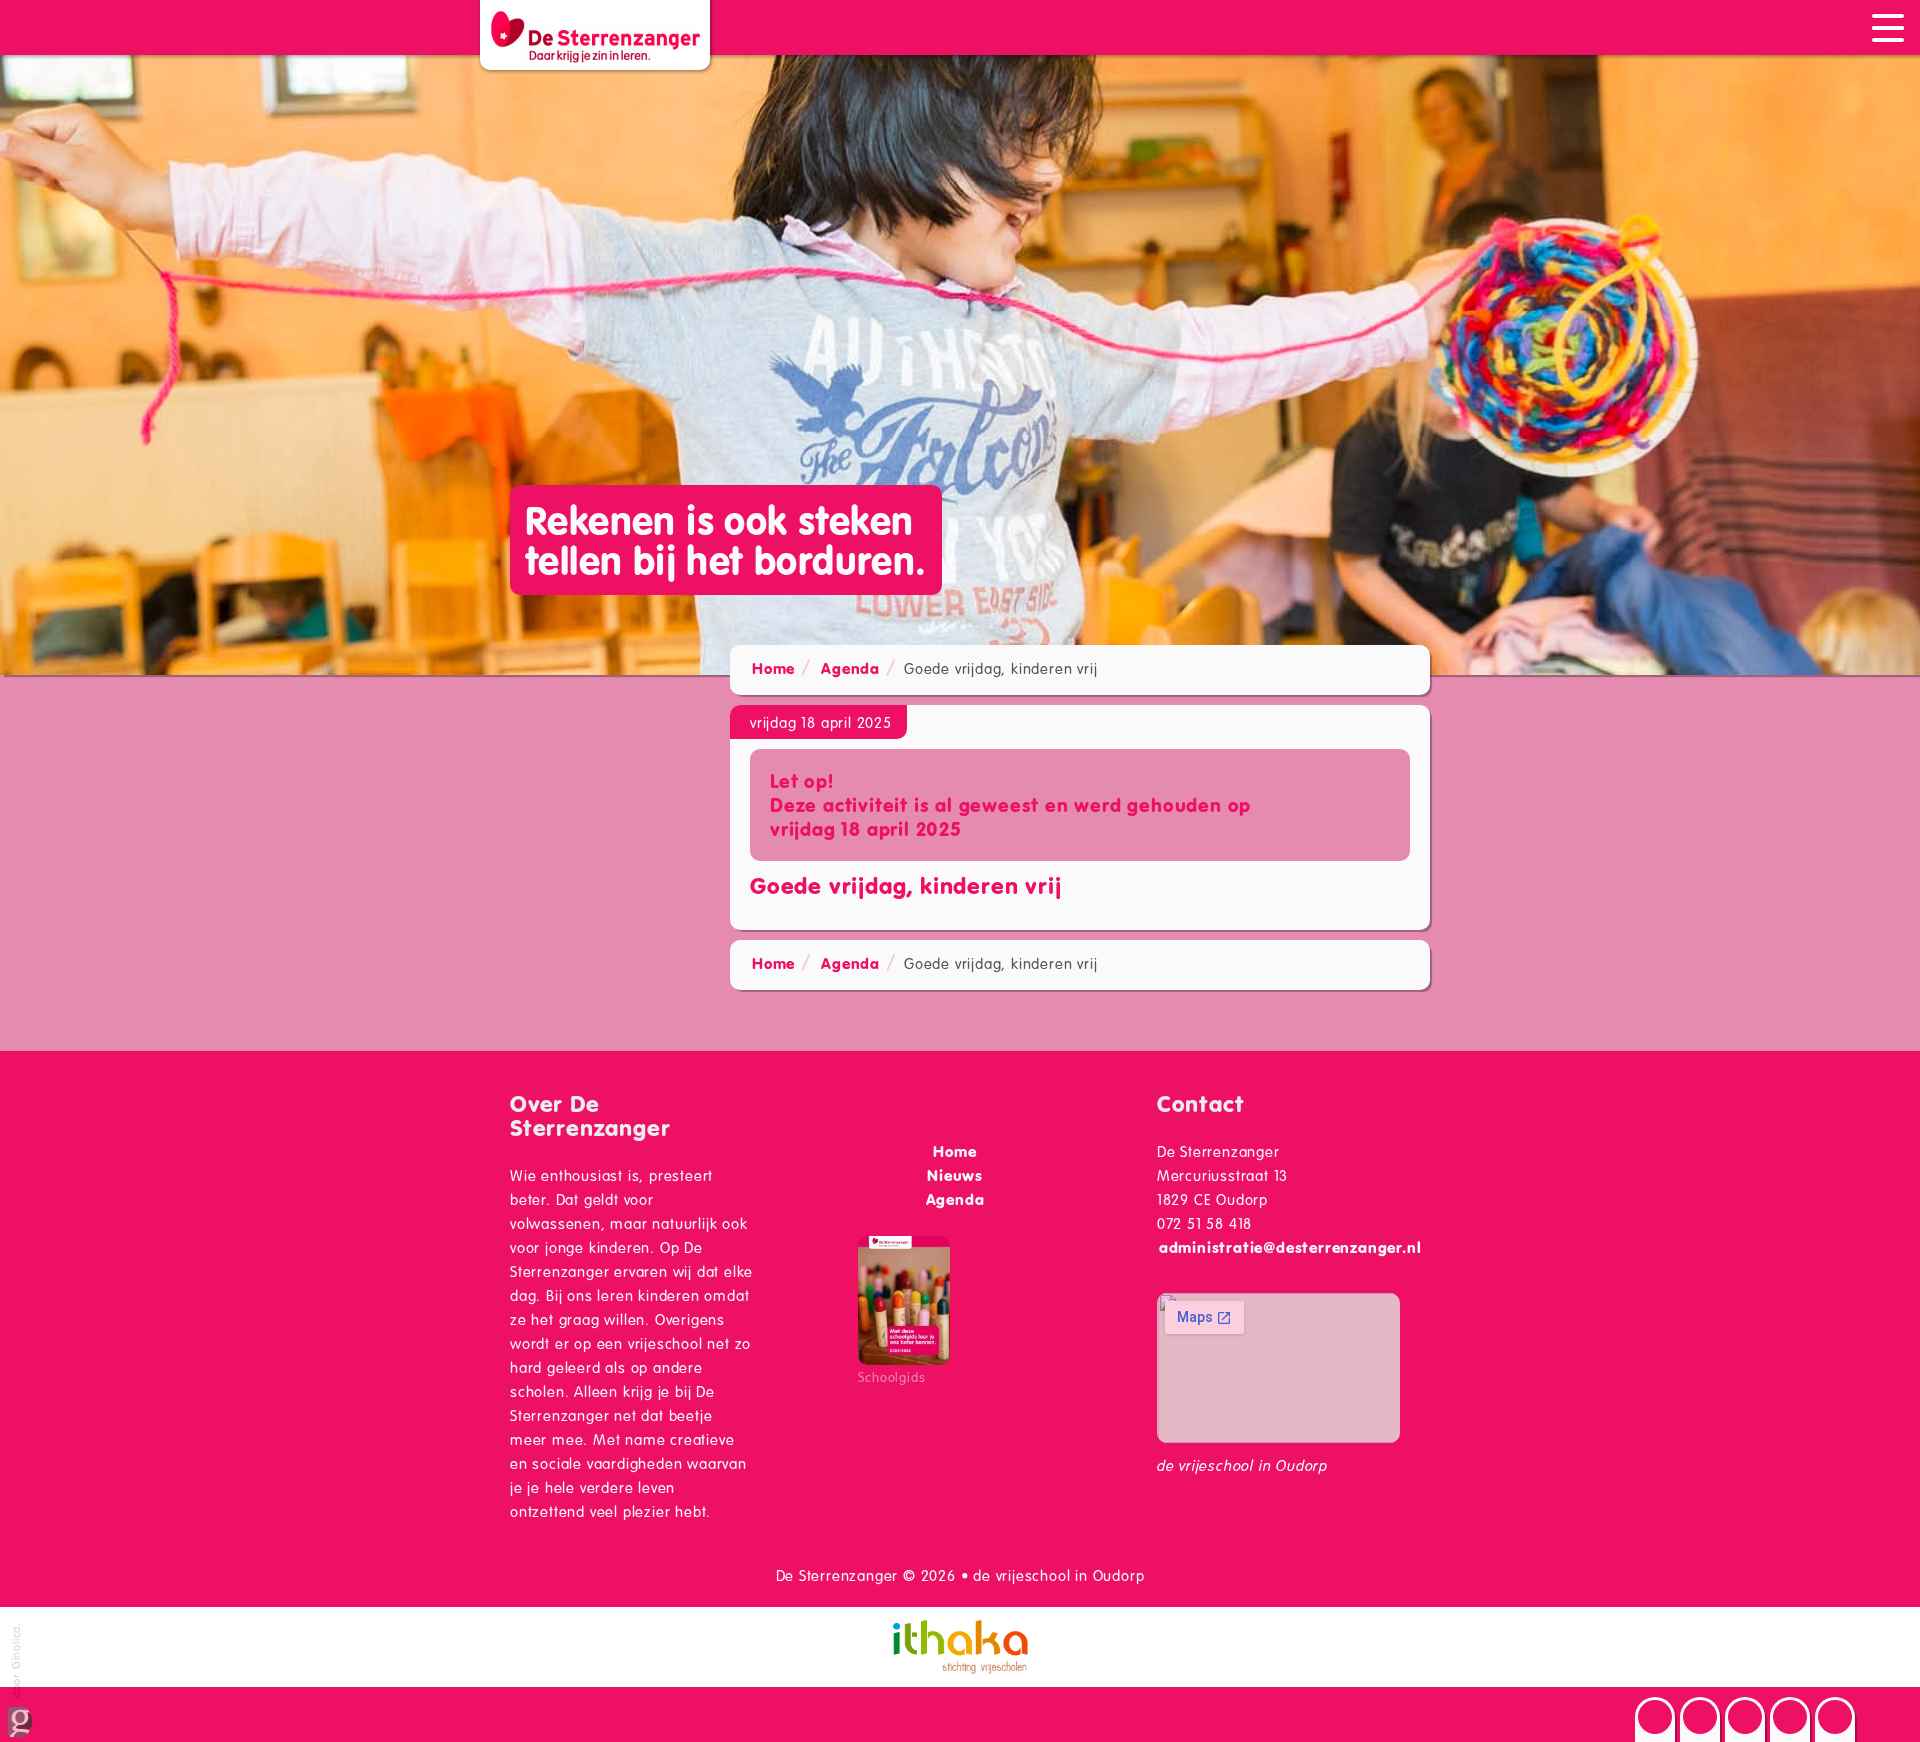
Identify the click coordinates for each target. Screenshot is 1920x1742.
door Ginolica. (15, 1662)
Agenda (850, 668)
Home (773, 668)
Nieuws (955, 1175)
